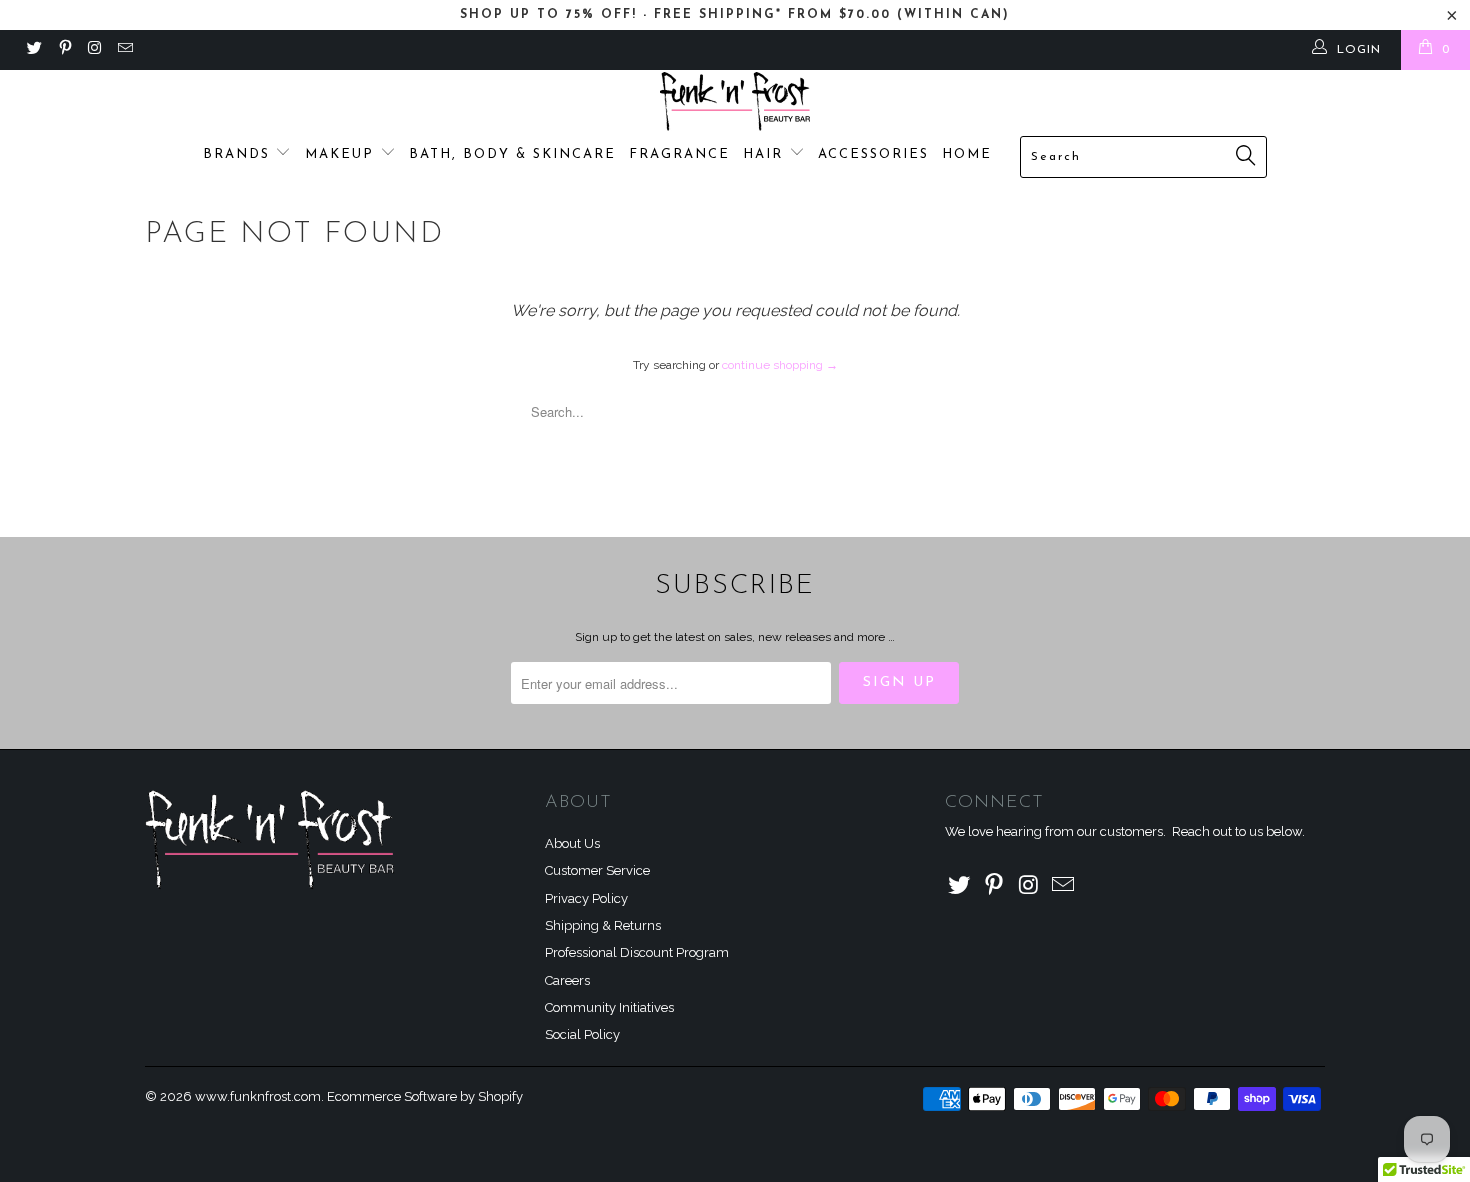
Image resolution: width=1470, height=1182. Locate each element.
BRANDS (239, 154)
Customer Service (597, 870)
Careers (567, 980)
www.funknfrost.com (258, 1096)
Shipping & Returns (603, 925)
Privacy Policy (586, 898)
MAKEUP (342, 154)
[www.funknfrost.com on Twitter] (33, 50)
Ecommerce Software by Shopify (425, 1096)
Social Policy (582, 1034)
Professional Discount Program (637, 952)
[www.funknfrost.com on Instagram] (94, 50)
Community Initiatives (609, 1007)
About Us (572, 843)
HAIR (766, 154)
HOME (967, 154)
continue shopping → (780, 365)
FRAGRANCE (679, 154)
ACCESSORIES (873, 154)
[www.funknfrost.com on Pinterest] (63, 50)
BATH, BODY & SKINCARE (512, 154)
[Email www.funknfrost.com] (124, 50)
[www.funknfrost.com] (735, 101)
